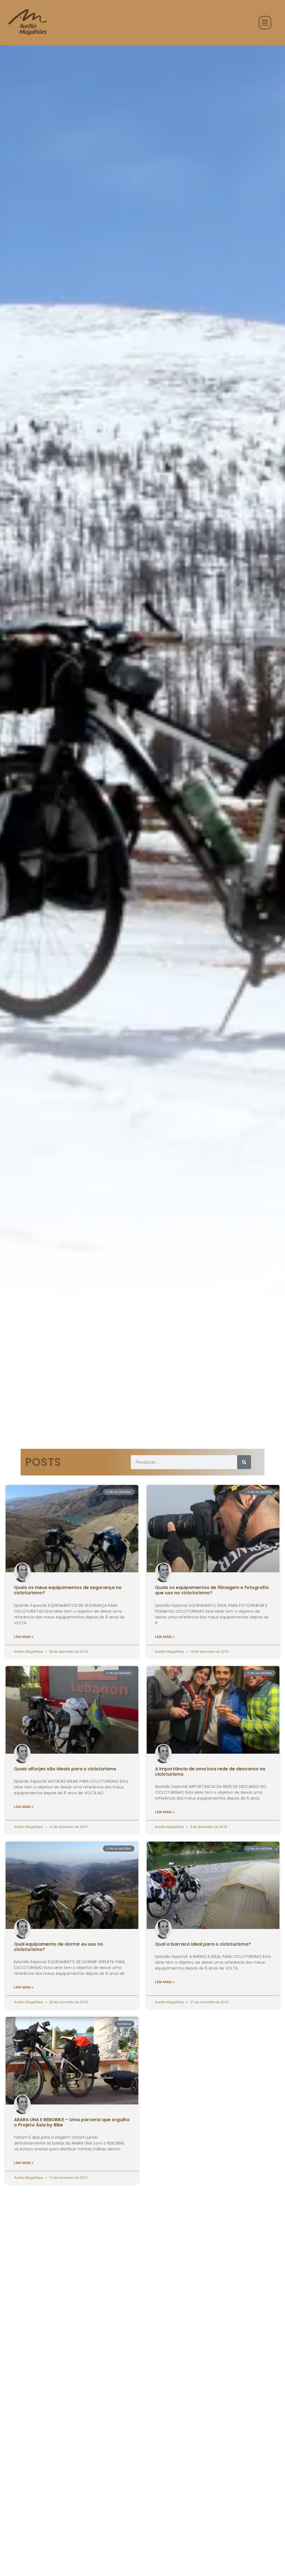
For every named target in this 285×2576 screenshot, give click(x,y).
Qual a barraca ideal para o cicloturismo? (203, 1944)
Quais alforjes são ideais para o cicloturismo (65, 1769)
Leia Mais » (24, 1637)
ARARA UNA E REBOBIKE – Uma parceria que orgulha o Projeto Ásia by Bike (72, 2122)
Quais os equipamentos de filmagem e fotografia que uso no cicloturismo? (212, 1590)
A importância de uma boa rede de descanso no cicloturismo (210, 1771)
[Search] (244, 1462)
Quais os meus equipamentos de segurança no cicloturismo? (68, 1590)
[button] (265, 23)
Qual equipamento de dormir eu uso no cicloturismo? (59, 1947)
